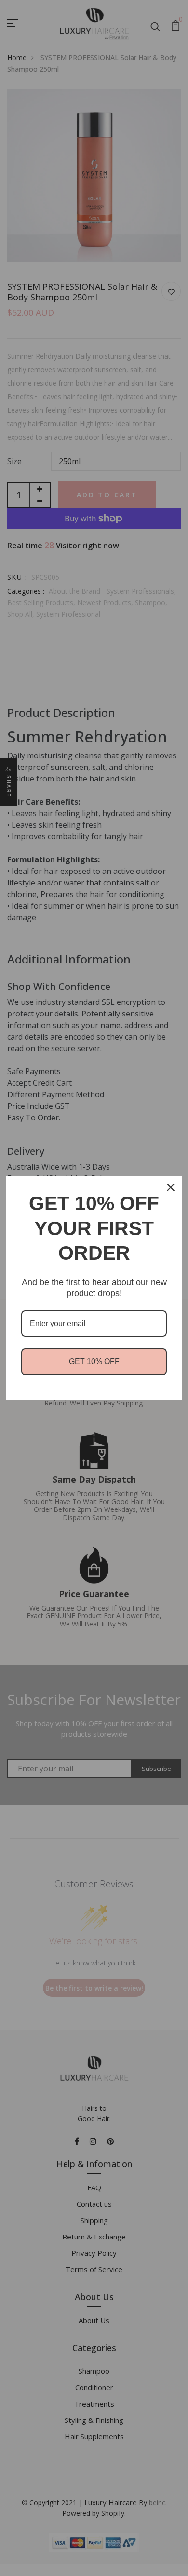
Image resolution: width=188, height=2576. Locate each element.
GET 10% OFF (94, 1361)
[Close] (171, 1187)
